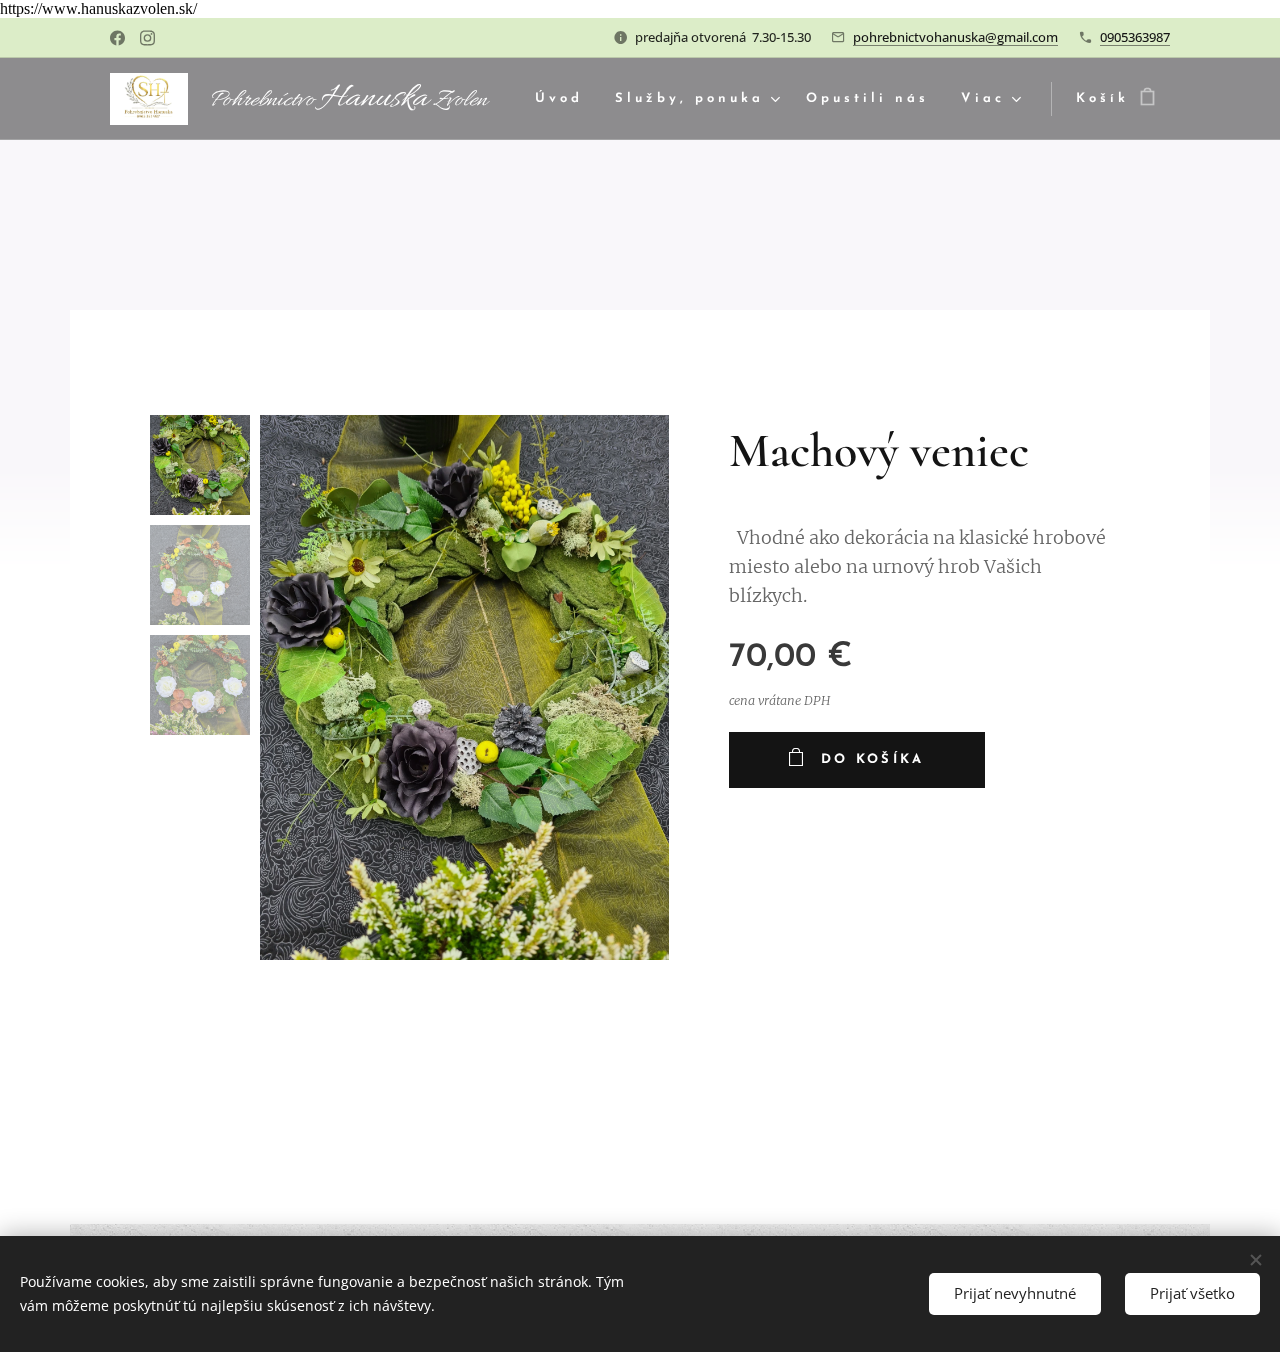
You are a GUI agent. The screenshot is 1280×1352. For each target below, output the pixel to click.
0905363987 (1135, 37)
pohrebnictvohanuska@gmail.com (955, 37)
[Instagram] (147, 38)
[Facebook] (117, 38)
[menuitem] (564, 99)
